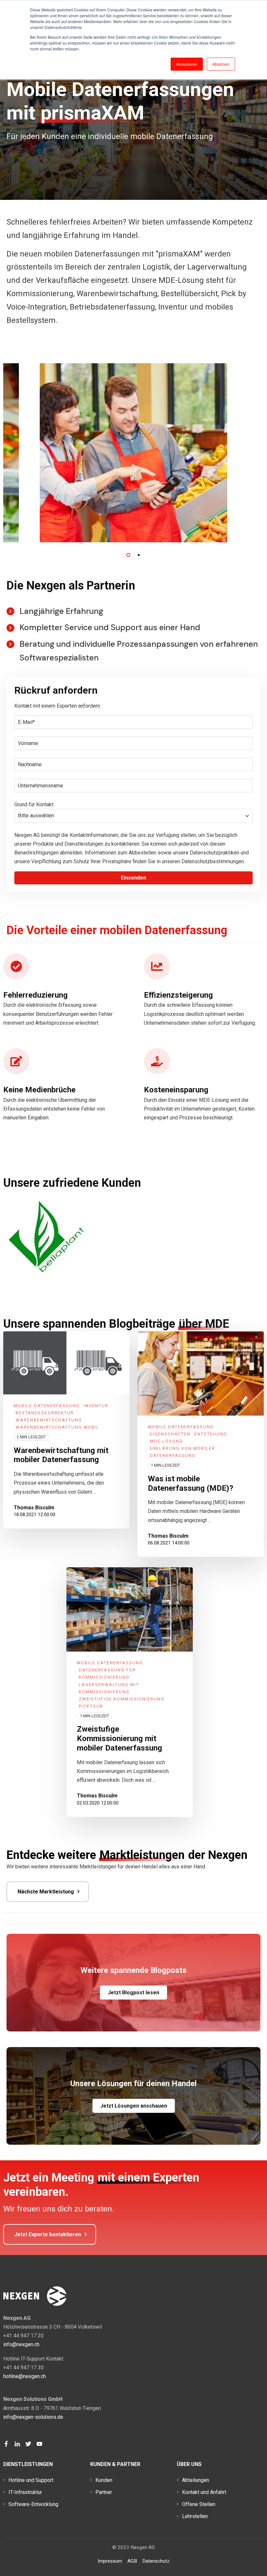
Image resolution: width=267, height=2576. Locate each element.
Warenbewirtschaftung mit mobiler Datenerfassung (61, 1455)
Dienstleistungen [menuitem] (28, 2464)
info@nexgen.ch (21, 2344)
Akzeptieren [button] (187, 64)
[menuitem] (31, 2480)
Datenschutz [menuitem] (156, 2561)
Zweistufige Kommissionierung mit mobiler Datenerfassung (119, 1738)
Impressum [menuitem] (110, 2561)
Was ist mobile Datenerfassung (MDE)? (190, 1483)
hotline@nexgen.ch (25, 2376)
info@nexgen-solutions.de (33, 2417)
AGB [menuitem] (132, 2561)
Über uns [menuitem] (189, 2464)
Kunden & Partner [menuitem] (115, 2464)
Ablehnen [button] (221, 64)
